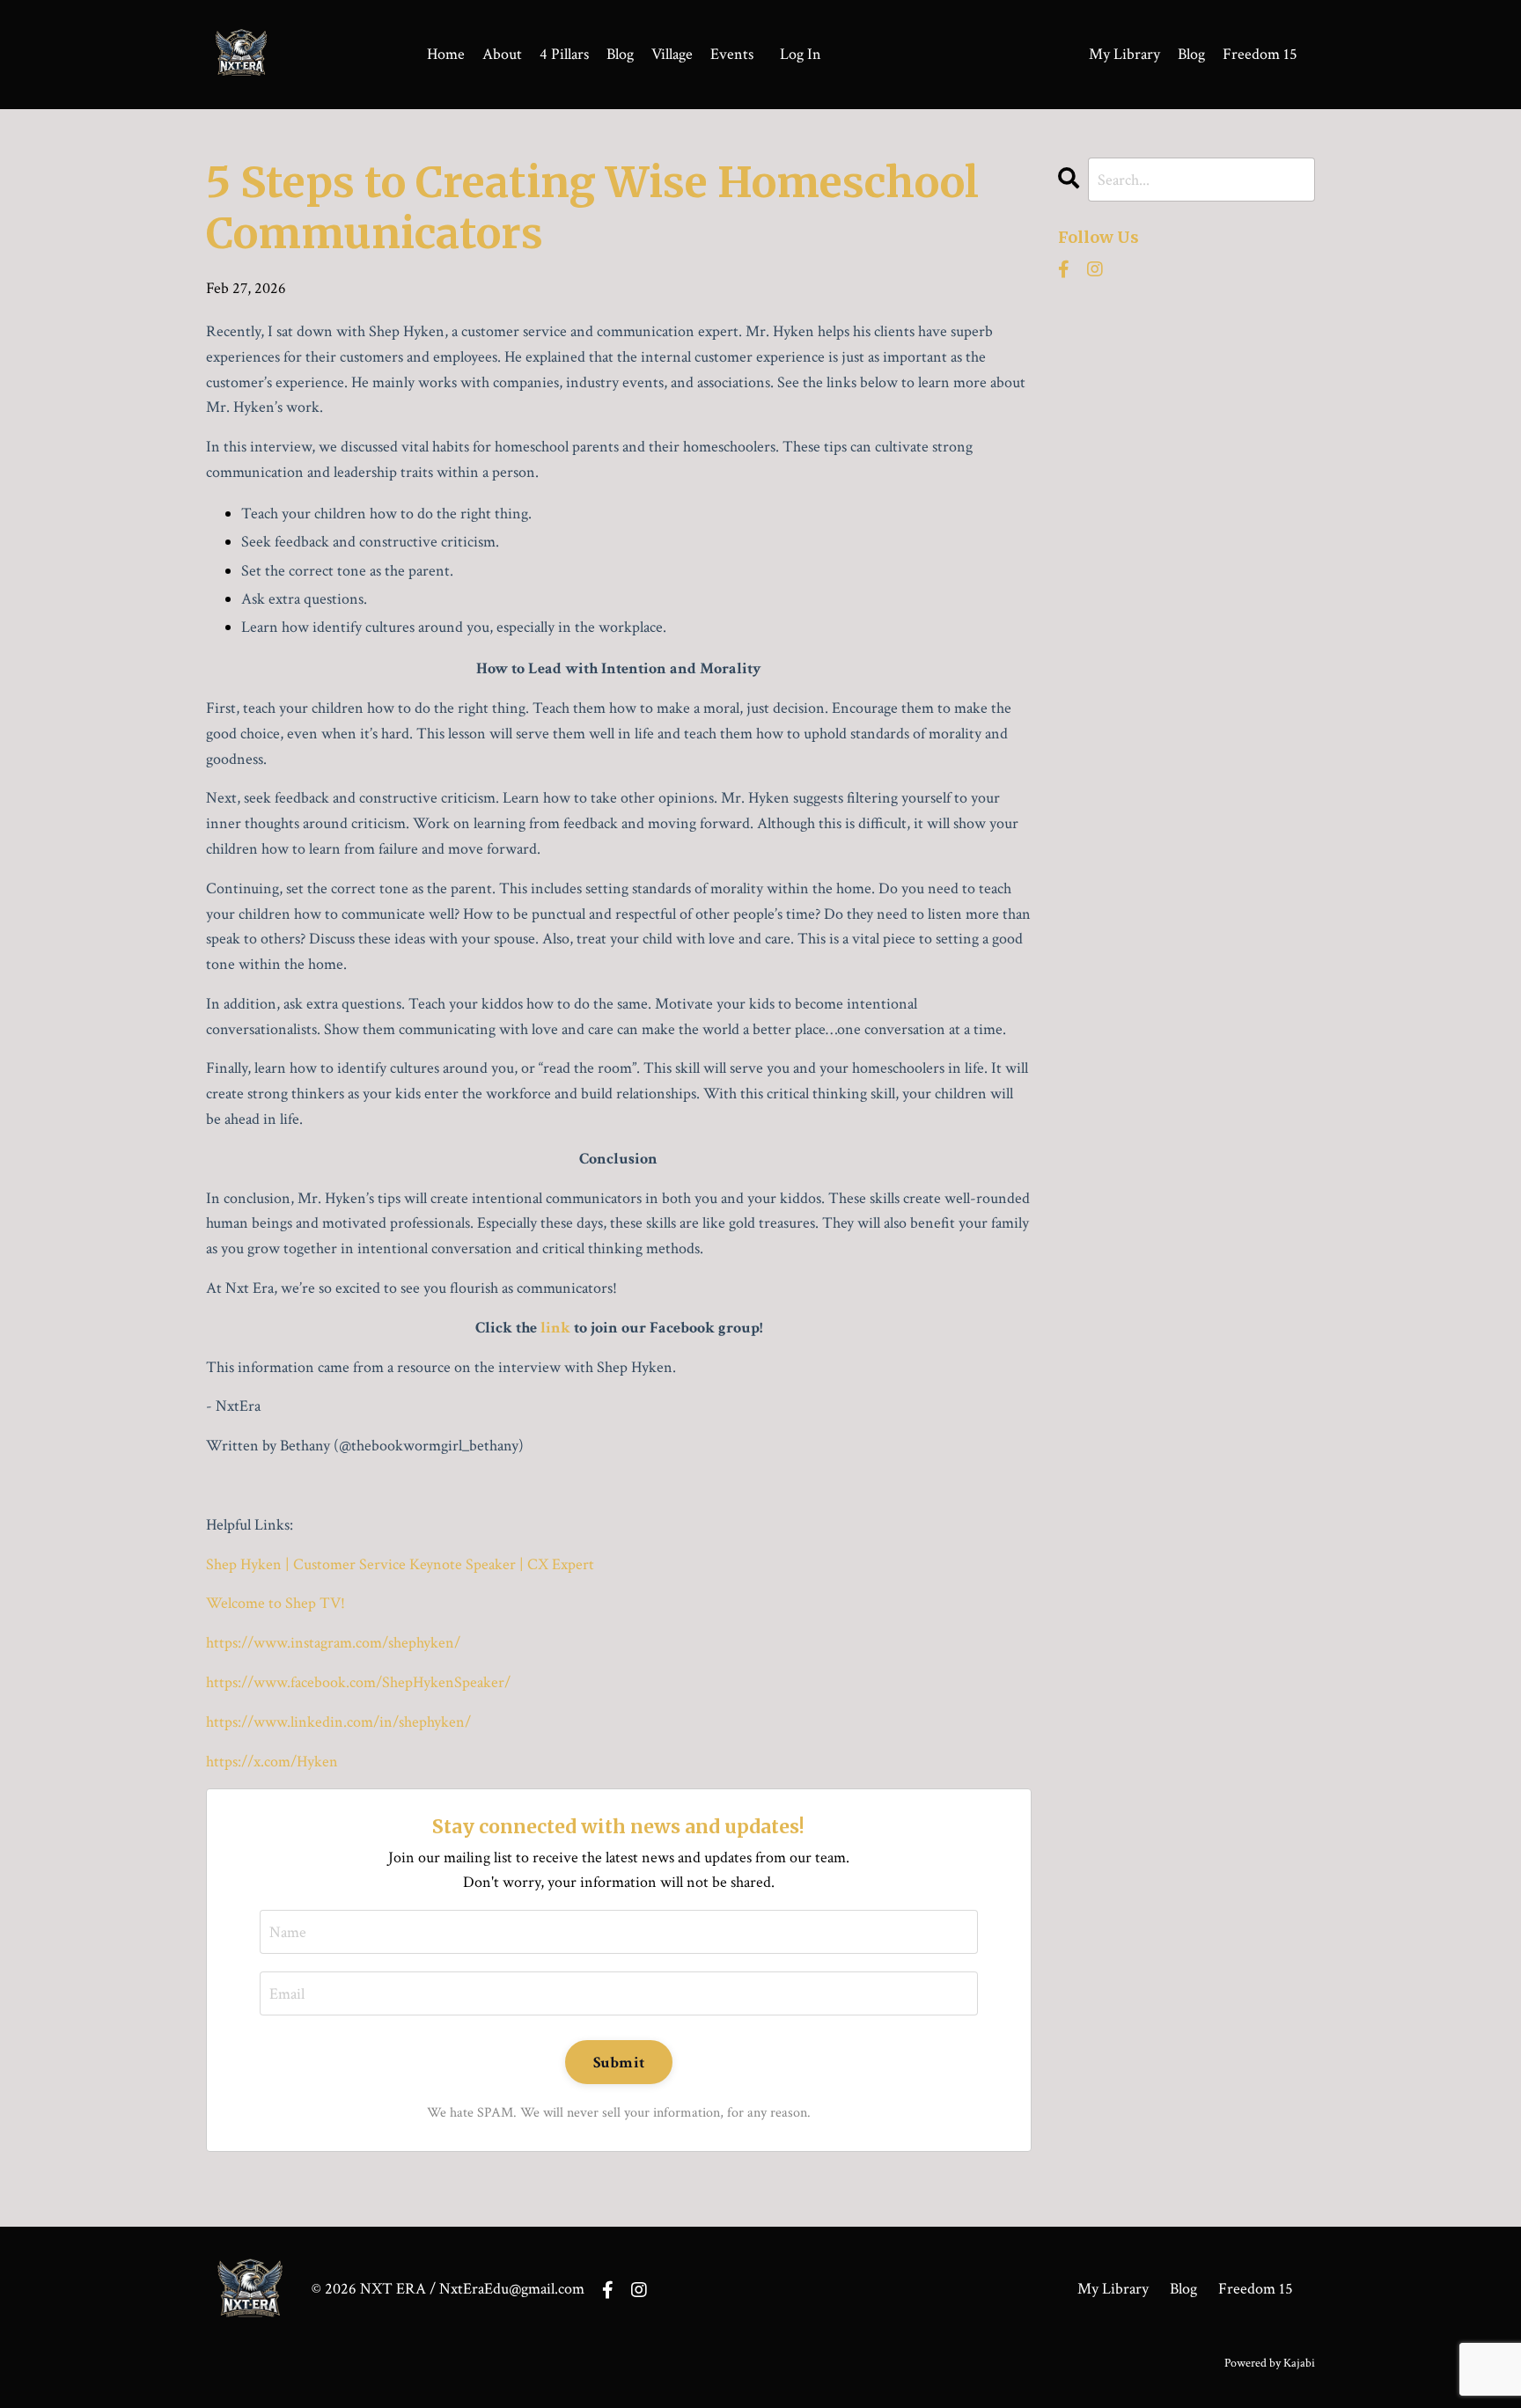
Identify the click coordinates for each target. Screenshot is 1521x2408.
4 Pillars (564, 54)
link (555, 1328)
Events (732, 54)
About (502, 54)
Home (446, 54)
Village (672, 54)
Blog (620, 54)
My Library (1124, 54)
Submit (619, 2063)
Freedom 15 (1260, 54)
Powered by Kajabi (1270, 2363)
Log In (801, 54)
